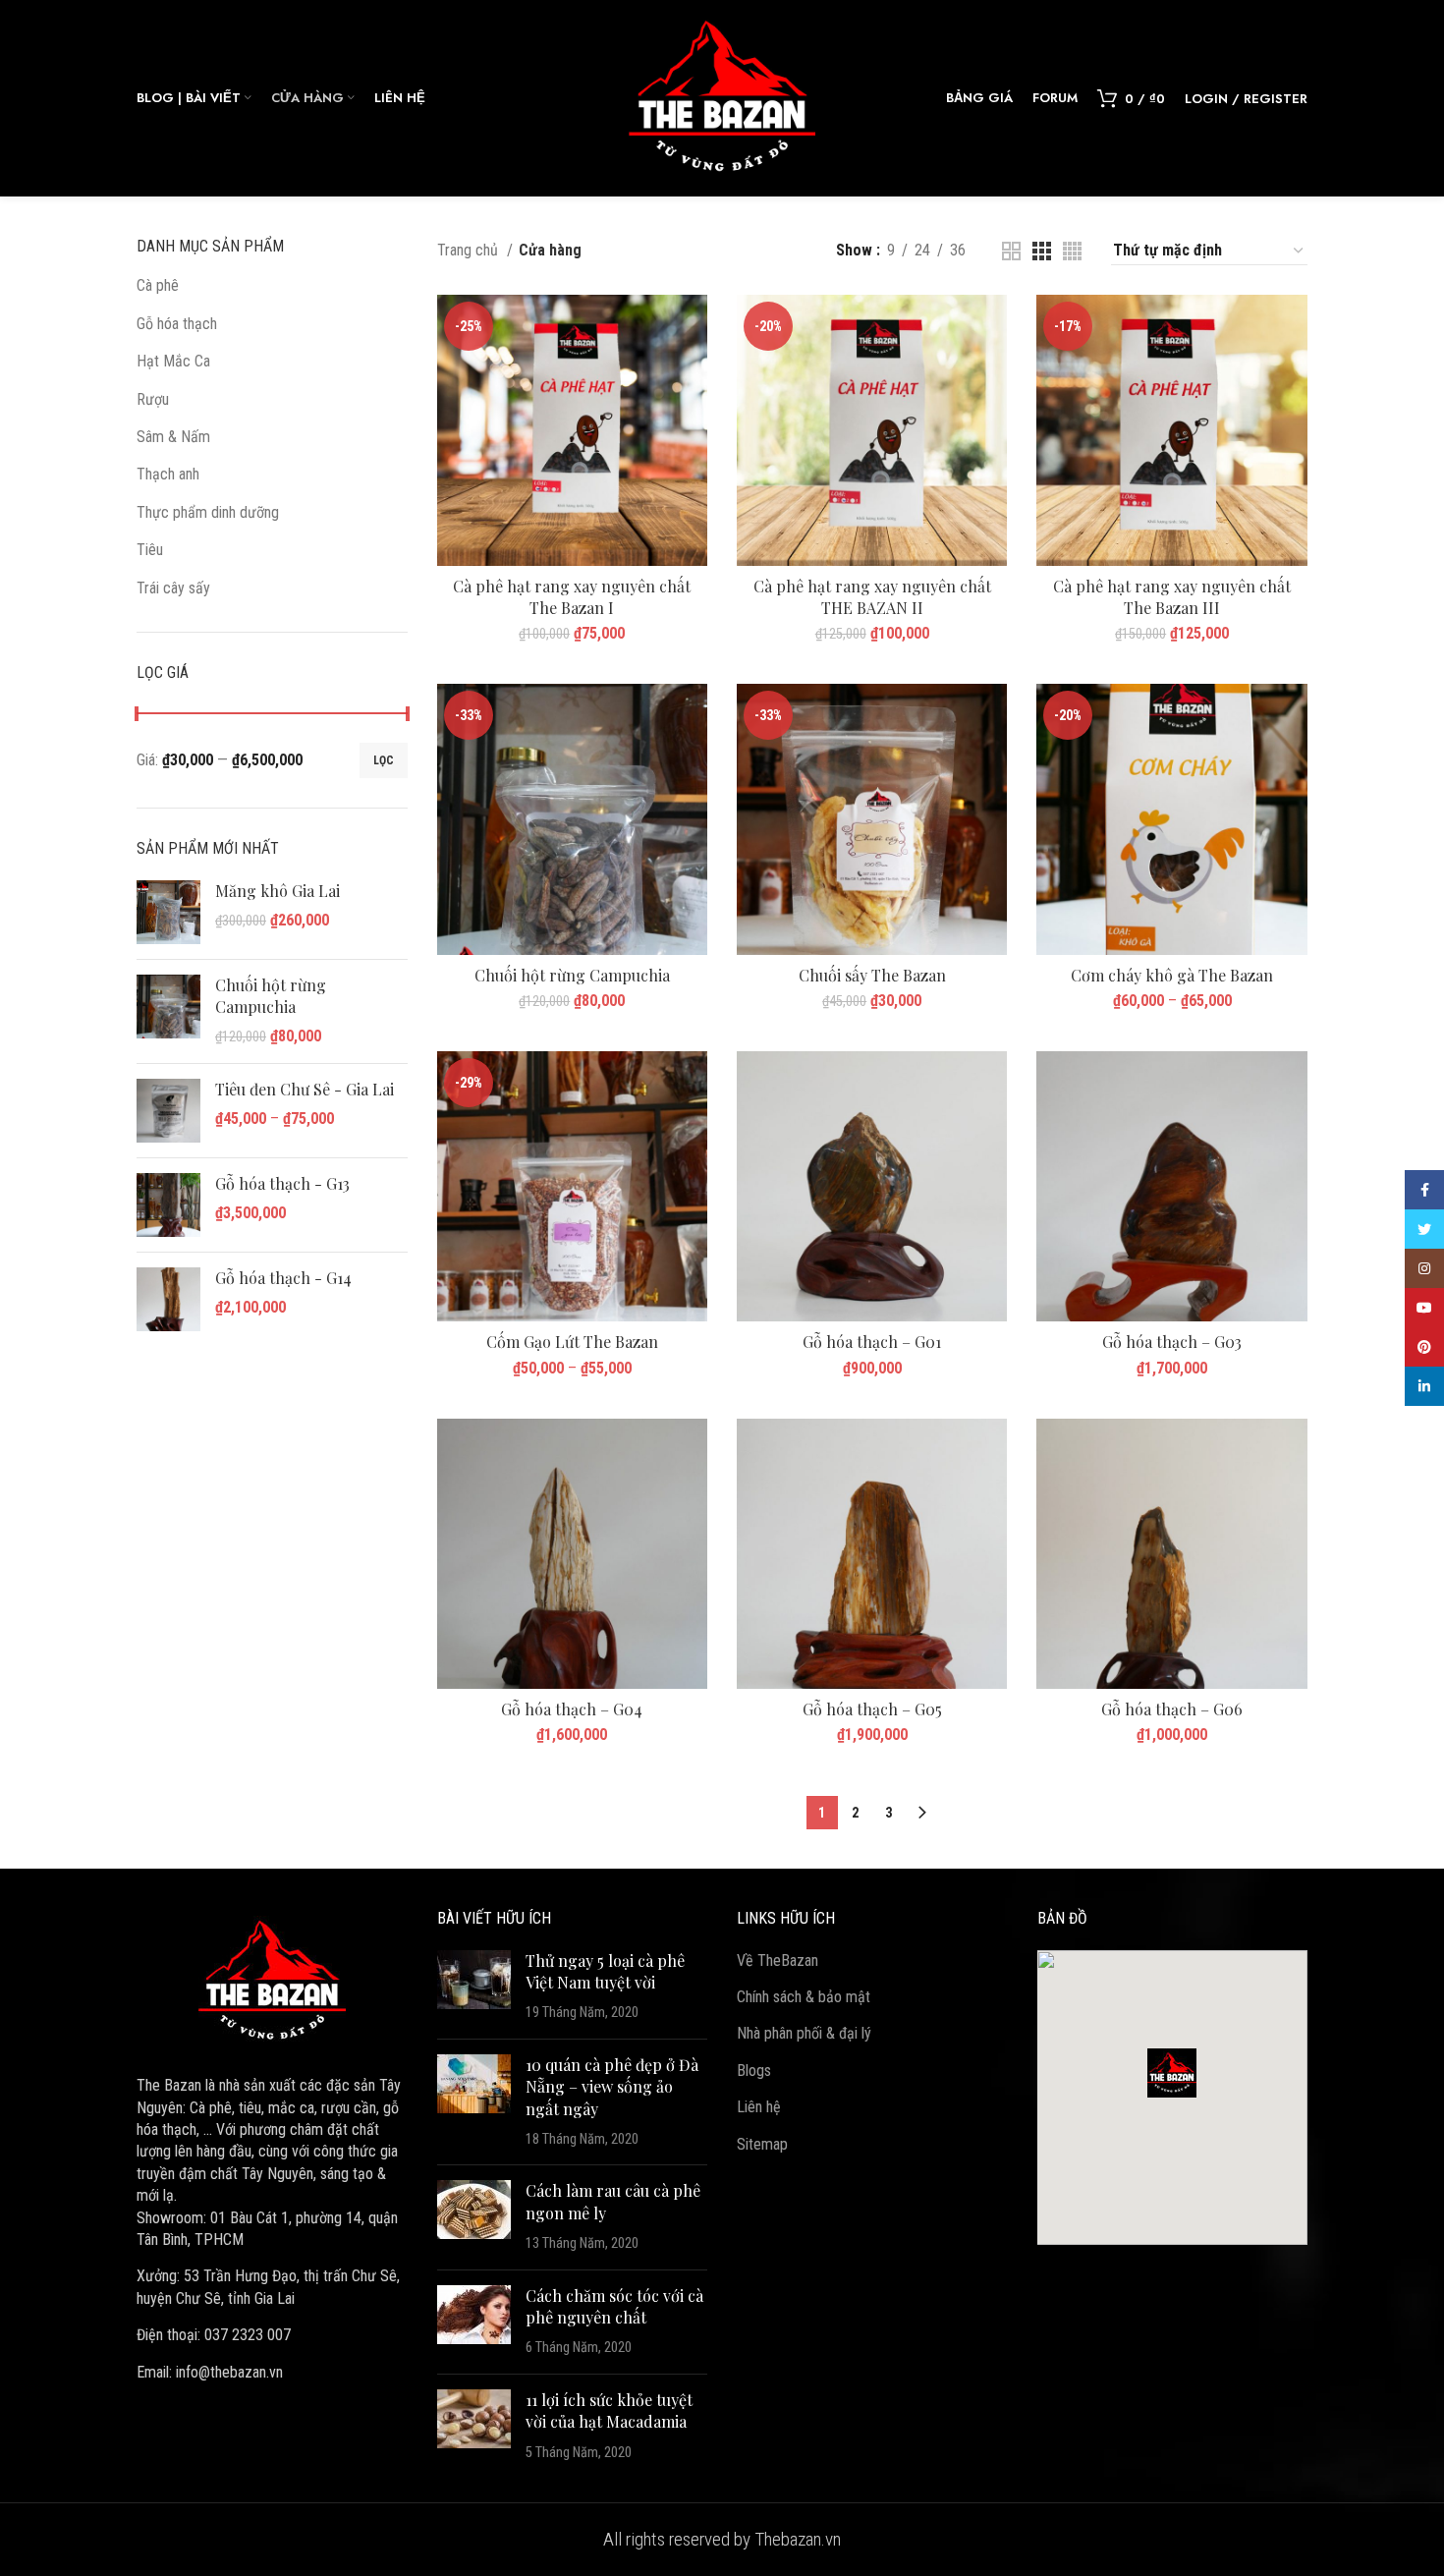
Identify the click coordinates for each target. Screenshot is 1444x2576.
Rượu (153, 399)
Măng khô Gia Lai (278, 891)
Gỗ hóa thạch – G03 (1172, 1342)
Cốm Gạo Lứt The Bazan (572, 1342)
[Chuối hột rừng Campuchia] (168, 1011)
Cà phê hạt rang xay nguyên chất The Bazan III (1172, 597)
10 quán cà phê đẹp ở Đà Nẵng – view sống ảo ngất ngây (612, 2087)
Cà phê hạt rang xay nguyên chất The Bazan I (572, 597)
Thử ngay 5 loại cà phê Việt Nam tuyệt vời (605, 1971)
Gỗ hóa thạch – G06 (1172, 1709)
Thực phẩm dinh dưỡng (208, 512)
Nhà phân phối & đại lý (804, 2033)
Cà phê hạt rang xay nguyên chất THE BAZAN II (872, 597)
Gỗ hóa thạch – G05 (872, 1709)
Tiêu (150, 550)
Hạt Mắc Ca (173, 361)
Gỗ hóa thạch (177, 324)
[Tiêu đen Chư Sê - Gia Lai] (168, 1111)
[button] (1172, 2073)
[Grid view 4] (1072, 251)
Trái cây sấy (173, 588)
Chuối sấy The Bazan (872, 975)
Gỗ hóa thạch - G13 (282, 1183)
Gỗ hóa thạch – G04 (572, 1709)
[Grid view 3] (1042, 251)
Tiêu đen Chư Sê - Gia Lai (305, 1089)
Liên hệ (759, 2107)
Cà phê (158, 285)
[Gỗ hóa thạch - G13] (168, 1205)
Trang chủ (470, 250)
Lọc (384, 760)
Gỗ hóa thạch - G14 (283, 1278)
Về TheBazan (778, 1960)
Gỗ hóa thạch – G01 (872, 1342)
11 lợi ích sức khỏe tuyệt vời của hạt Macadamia (609, 2410)
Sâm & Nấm (173, 437)
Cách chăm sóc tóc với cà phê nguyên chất (614, 2306)
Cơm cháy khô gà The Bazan (1172, 975)
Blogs (754, 2071)
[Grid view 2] (1011, 251)
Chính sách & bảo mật (804, 1997)
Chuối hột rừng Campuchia (271, 996)
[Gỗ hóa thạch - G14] (168, 1299)
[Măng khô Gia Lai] (168, 912)
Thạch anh (168, 474)
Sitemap (762, 2144)
